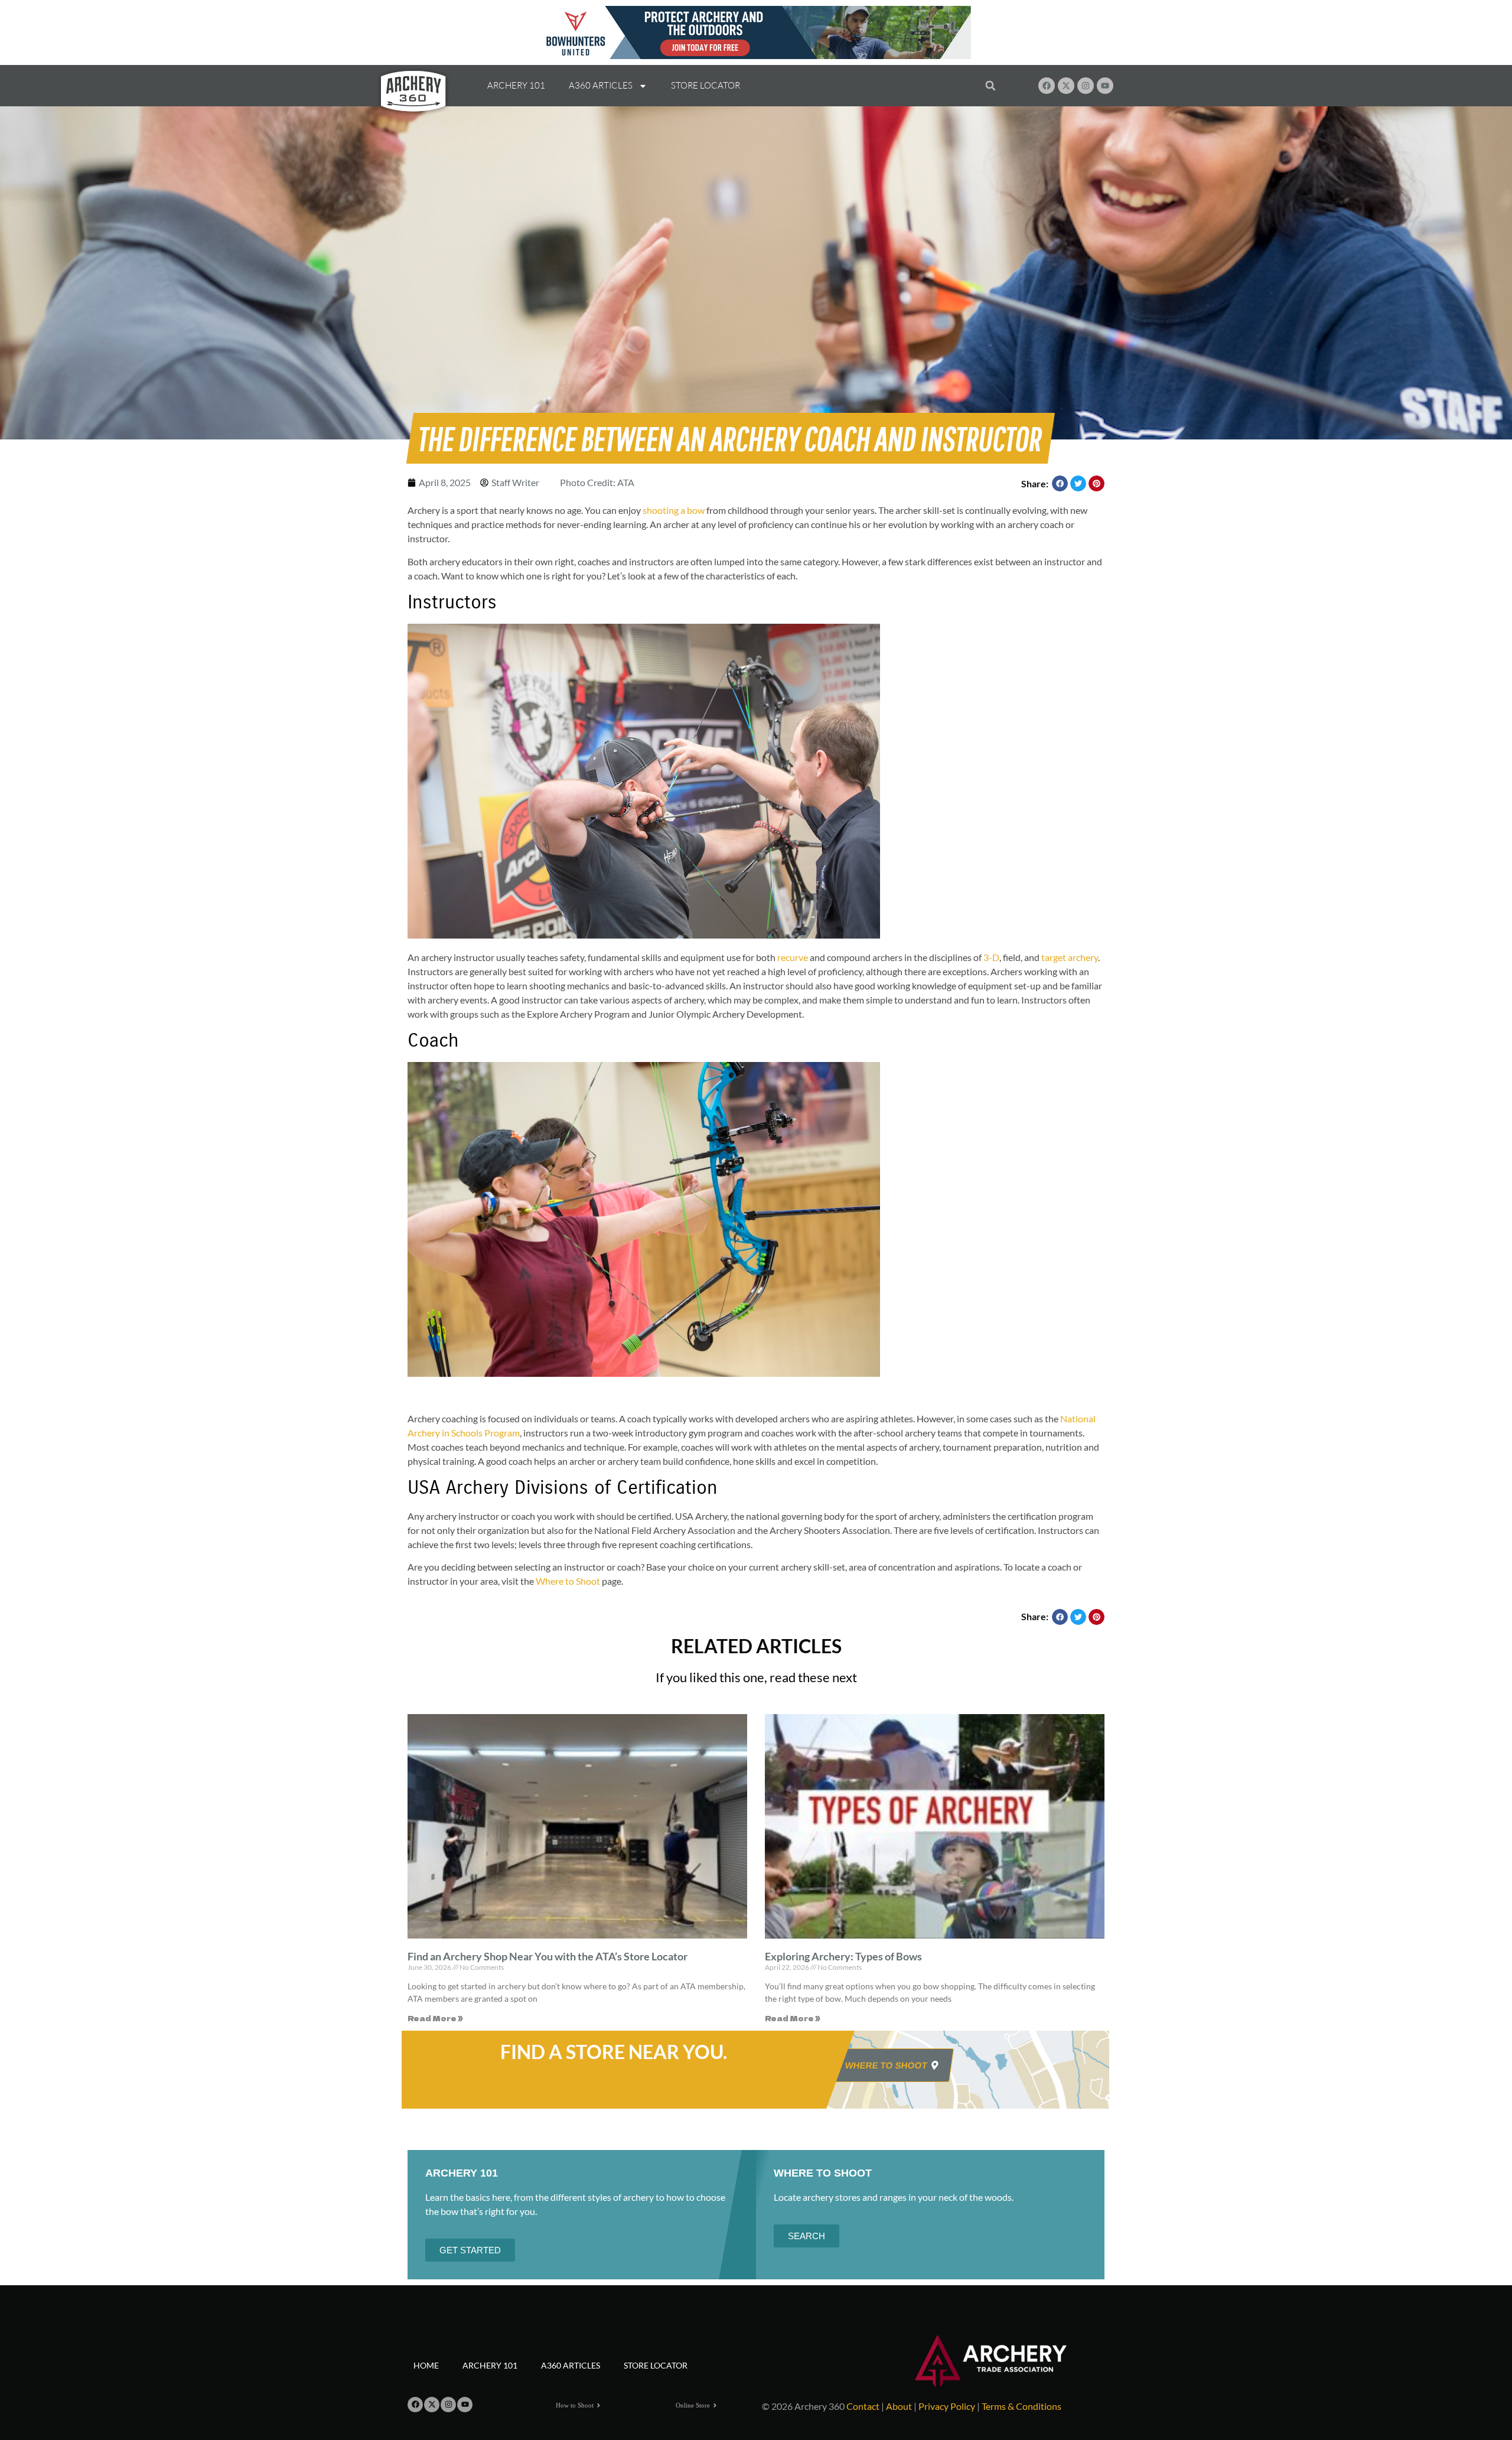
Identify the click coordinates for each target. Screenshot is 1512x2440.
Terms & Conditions (1021, 2406)
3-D (991, 957)
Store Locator (706, 85)
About (899, 2406)
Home (426, 2365)
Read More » (435, 2018)
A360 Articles (601, 85)
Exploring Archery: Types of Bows (843, 1956)
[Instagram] (1086, 86)
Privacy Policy (947, 2406)
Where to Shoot (568, 1581)
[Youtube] (1105, 86)
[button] (990, 86)
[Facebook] (1047, 86)
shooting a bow (674, 510)
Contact (863, 2406)
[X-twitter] (1066, 86)
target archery (1070, 957)
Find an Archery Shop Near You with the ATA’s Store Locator (548, 1956)
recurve (793, 957)
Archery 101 (516, 85)
